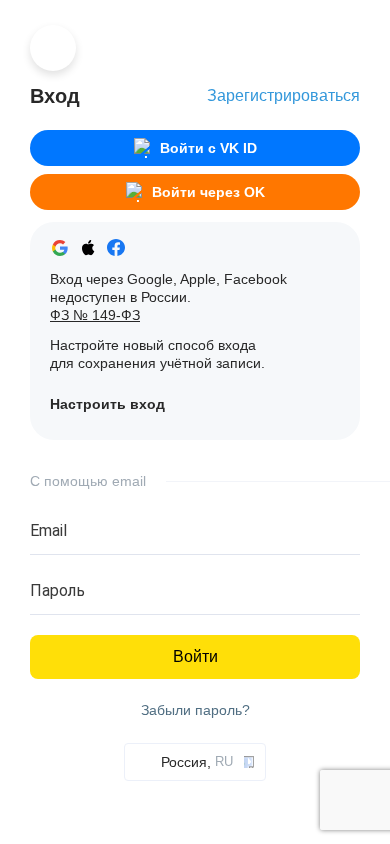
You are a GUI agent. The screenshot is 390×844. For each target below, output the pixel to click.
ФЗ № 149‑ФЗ (95, 315)
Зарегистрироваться (283, 95)
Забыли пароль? (195, 710)
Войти (195, 656)
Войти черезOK (208, 192)
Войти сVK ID (208, 148)
